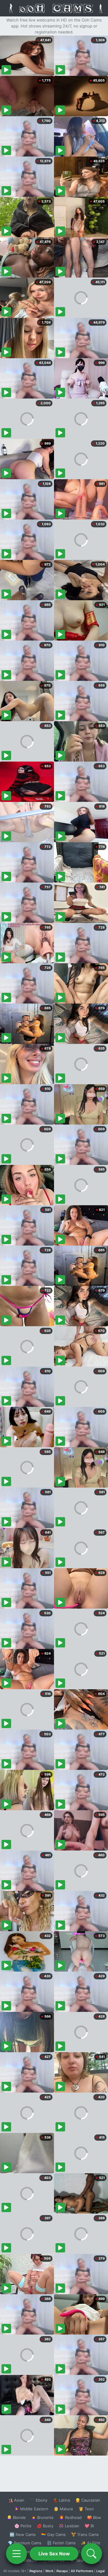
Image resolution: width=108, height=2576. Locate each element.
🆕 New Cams (23, 2534)
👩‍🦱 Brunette (42, 2517)
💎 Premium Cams (25, 2543)
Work (49, 2571)
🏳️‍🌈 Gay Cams (53, 2534)
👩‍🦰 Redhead (70, 2517)
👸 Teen (86, 2509)
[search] (91, 2554)
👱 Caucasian (88, 2500)
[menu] (16, 2554)
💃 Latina (61, 2500)
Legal (100, 2571)
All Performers (82, 2571)
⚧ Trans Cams (85, 2534)
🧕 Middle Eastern (31, 2509)
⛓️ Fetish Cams (61, 2543)
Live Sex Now (54, 2554)
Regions (36, 2571)
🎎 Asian (16, 2500)
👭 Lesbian (69, 2526)
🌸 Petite (23, 2526)
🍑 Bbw (94, 2517)
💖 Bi (89, 2526)
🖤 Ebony (39, 2500)
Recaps (62, 2571)
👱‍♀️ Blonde (16, 2517)
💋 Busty (45, 2526)
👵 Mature (63, 2509)
